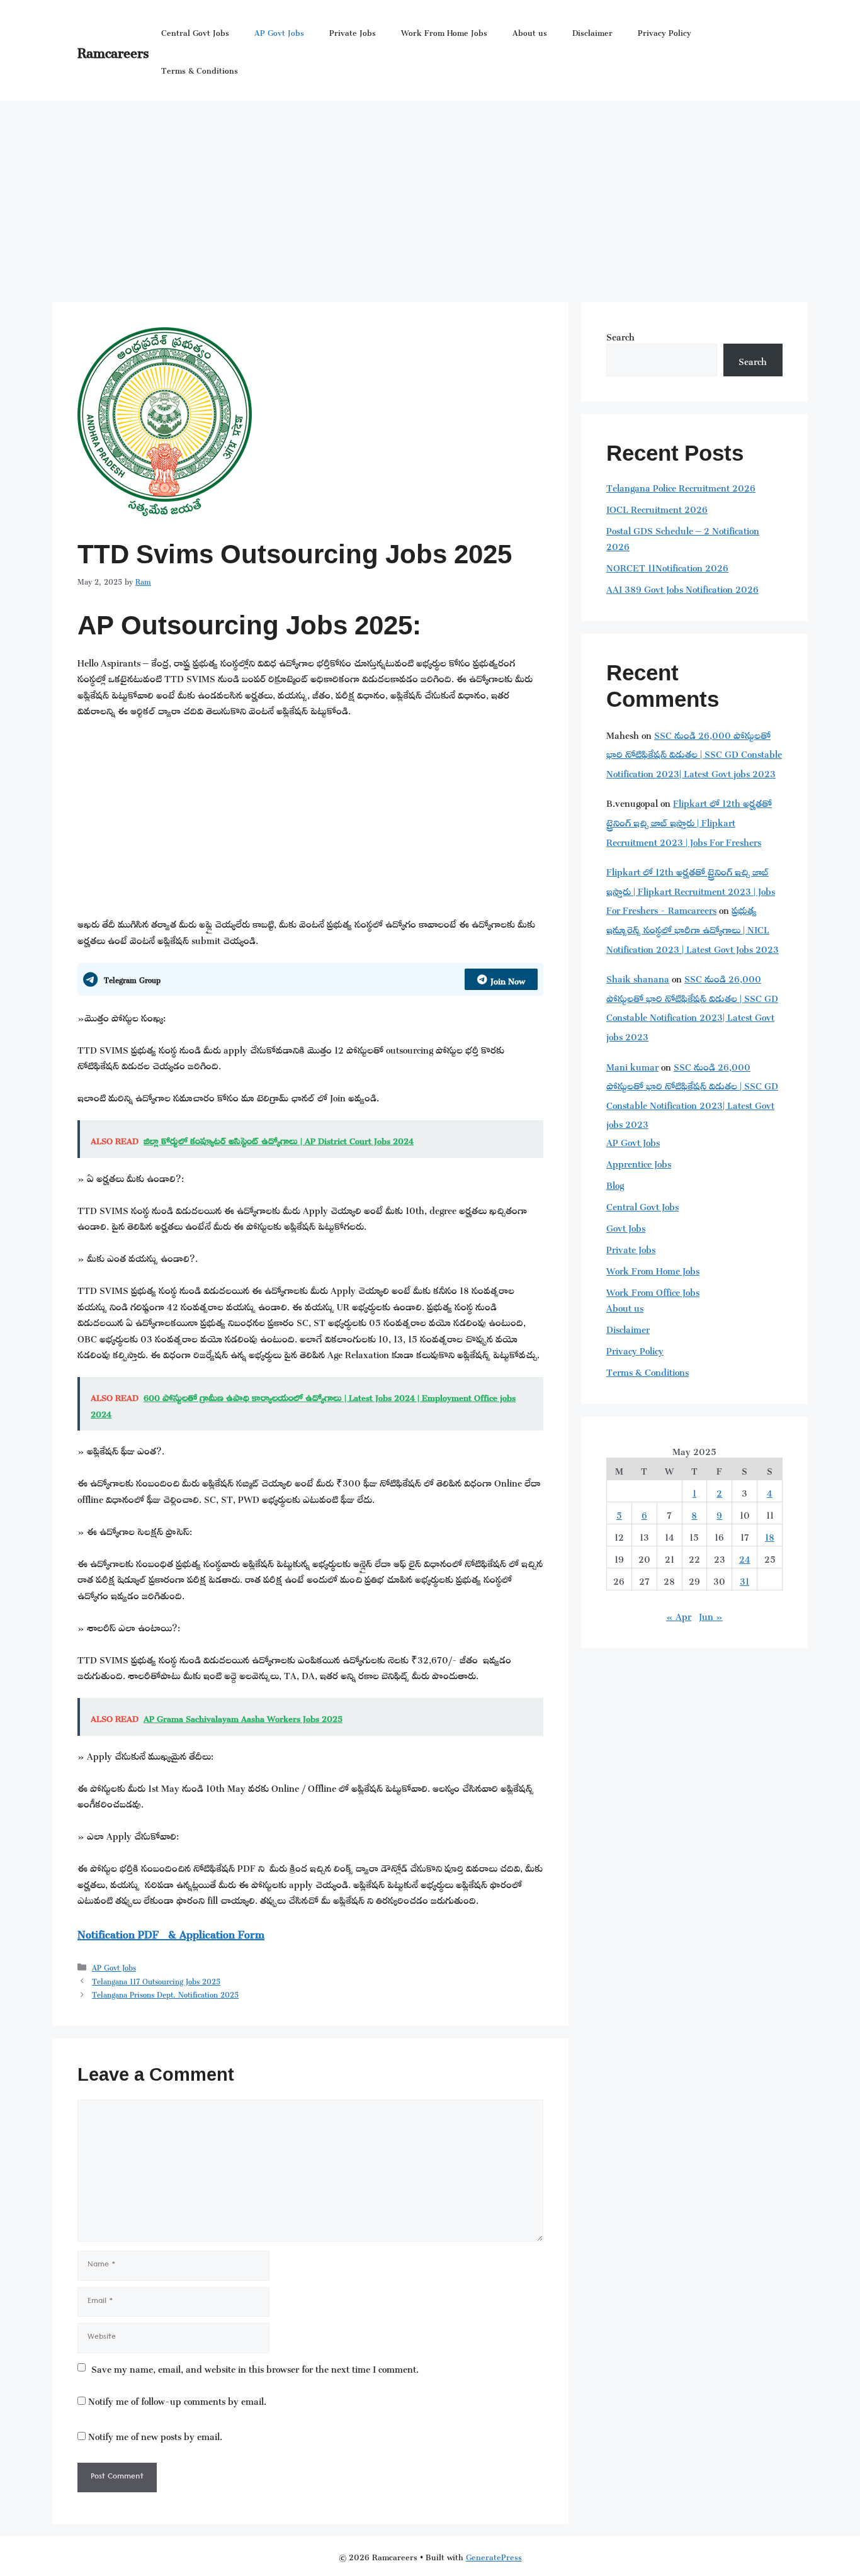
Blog (615, 1184)
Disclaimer (592, 31)
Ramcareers (113, 50)
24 (745, 1557)
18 (770, 1535)
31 (744, 1579)
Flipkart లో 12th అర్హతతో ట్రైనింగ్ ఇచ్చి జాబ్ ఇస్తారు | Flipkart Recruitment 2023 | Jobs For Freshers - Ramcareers (691, 889)
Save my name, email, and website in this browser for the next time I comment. (255, 2368)
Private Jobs (353, 31)
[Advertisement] (430, 195)
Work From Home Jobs (444, 31)
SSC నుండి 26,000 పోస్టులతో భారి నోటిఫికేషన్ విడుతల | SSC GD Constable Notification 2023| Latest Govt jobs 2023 (694, 753)
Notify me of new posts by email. (155, 2435)
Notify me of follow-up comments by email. (177, 2399)
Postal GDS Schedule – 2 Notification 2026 (683, 537)
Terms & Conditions (200, 69)
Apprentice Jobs (639, 1162)
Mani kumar (632, 1065)
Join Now (508, 979)
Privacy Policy (665, 31)
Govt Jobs (626, 1226)
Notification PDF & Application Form (171, 1932)
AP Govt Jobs (279, 31)
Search (620, 335)
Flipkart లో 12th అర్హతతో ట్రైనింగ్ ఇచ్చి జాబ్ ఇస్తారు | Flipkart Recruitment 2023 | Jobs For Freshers (689, 821)
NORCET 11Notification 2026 (667, 566)
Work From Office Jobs (653, 1291)
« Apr (679, 1615)
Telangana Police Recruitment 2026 (681, 486)
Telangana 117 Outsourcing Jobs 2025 (156, 1980)
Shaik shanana (638, 977)
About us (530, 31)
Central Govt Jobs (195, 31)
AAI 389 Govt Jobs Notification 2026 (682, 588)
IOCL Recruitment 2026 (657, 508)
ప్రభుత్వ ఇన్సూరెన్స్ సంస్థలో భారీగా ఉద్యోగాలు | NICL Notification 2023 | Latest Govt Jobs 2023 (693, 928)
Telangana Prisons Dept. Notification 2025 (165, 1993)
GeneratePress (494, 2556)
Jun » (711, 1615)
